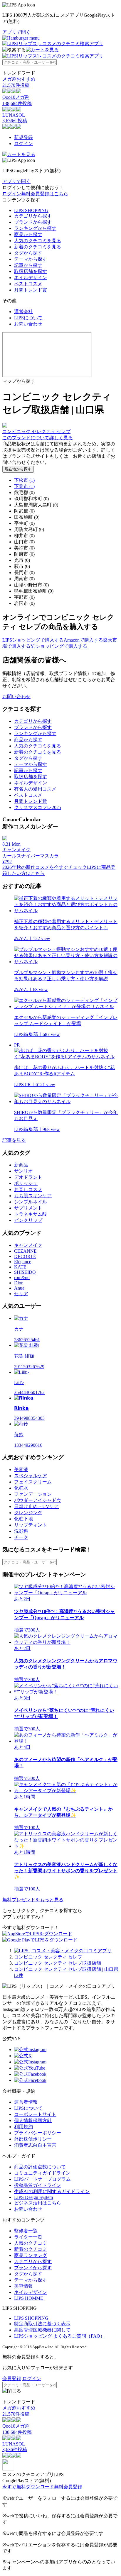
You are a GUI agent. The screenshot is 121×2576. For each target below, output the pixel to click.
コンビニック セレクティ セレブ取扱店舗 (58, 1963)
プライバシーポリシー (38, 2133)
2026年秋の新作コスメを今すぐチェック (45, 867)
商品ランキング (31, 2255)
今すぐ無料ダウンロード (28, 2487)
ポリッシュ (26, 1183)
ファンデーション (33, 1494)
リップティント (31, 1525)
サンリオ (23, 1171)
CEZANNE (25, 1251)
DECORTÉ (25, 1256)
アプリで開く (16, 32)
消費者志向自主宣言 (35, 2145)
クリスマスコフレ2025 (38, 807)
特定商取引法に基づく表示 (42, 2324)
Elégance (23, 1262)
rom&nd (22, 1277)
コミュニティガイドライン (42, 2173)
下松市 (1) (24, 480)
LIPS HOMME (29, 2298)
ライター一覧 (28, 2237)
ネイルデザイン (31, 278)
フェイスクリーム (33, 1482)
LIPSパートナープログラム (42, 2179)
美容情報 (23, 2286)
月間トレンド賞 (31, 290)
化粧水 (21, 1488)
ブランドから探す (33, 222)
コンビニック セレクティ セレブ (48, 1957)
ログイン (23, 144)
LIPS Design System (33, 2197)
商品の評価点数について (40, 2167)
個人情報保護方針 (33, 2120)
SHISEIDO (25, 1272)
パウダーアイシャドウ (38, 1500)
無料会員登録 (68, 2487)
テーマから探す (31, 259)
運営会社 (23, 312)
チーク (21, 1537)
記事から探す (28, 265)
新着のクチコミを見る (38, 247)
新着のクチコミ (31, 2249)
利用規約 (23, 2127)
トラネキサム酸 (31, 1214)
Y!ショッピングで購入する (59, 646)
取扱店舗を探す (31, 271)
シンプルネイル (31, 1202)
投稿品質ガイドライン (38, 2185)
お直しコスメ (28, 1189)
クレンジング (28, 1513)
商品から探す (28, 234)
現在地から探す (18, 469)
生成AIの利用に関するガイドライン (52, 2191)
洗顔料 (21, 1531)
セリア (21, 1294)
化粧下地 (23, 1519)
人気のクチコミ (31, 2243)
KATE (20, 1267)
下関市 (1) (24, 486)
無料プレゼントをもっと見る (33, 1900)
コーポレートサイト (35, 2114)
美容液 (21, 1470)
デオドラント (28, 1177)
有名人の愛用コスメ (35, 789)
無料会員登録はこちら (45, 194)
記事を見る (14, 1140)
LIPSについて (28, 318)
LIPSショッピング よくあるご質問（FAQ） (59, 2336)
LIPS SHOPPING (31, 210)
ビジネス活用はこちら (38, 2203)
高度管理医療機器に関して (42, 2330)
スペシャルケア (31, 1476)
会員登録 (12, 2379)
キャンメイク (28, 1245)
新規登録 (23, 137)
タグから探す (28, 253)
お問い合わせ (28, 324)
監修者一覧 (26, 2231)
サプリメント (28, 1208)
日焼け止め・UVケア (36, 1506)
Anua (19, 1288)
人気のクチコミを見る (38, 241)
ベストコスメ (28, 284)
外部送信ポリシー (33, 2139)
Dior (18, 1283)
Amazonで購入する (83, 640)
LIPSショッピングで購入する (33, 640)
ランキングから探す (35, 228)
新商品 (21, 1165)
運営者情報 (26, 2102)
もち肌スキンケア (33, 1196)
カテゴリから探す (33, 216)
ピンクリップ (28, 1220)
